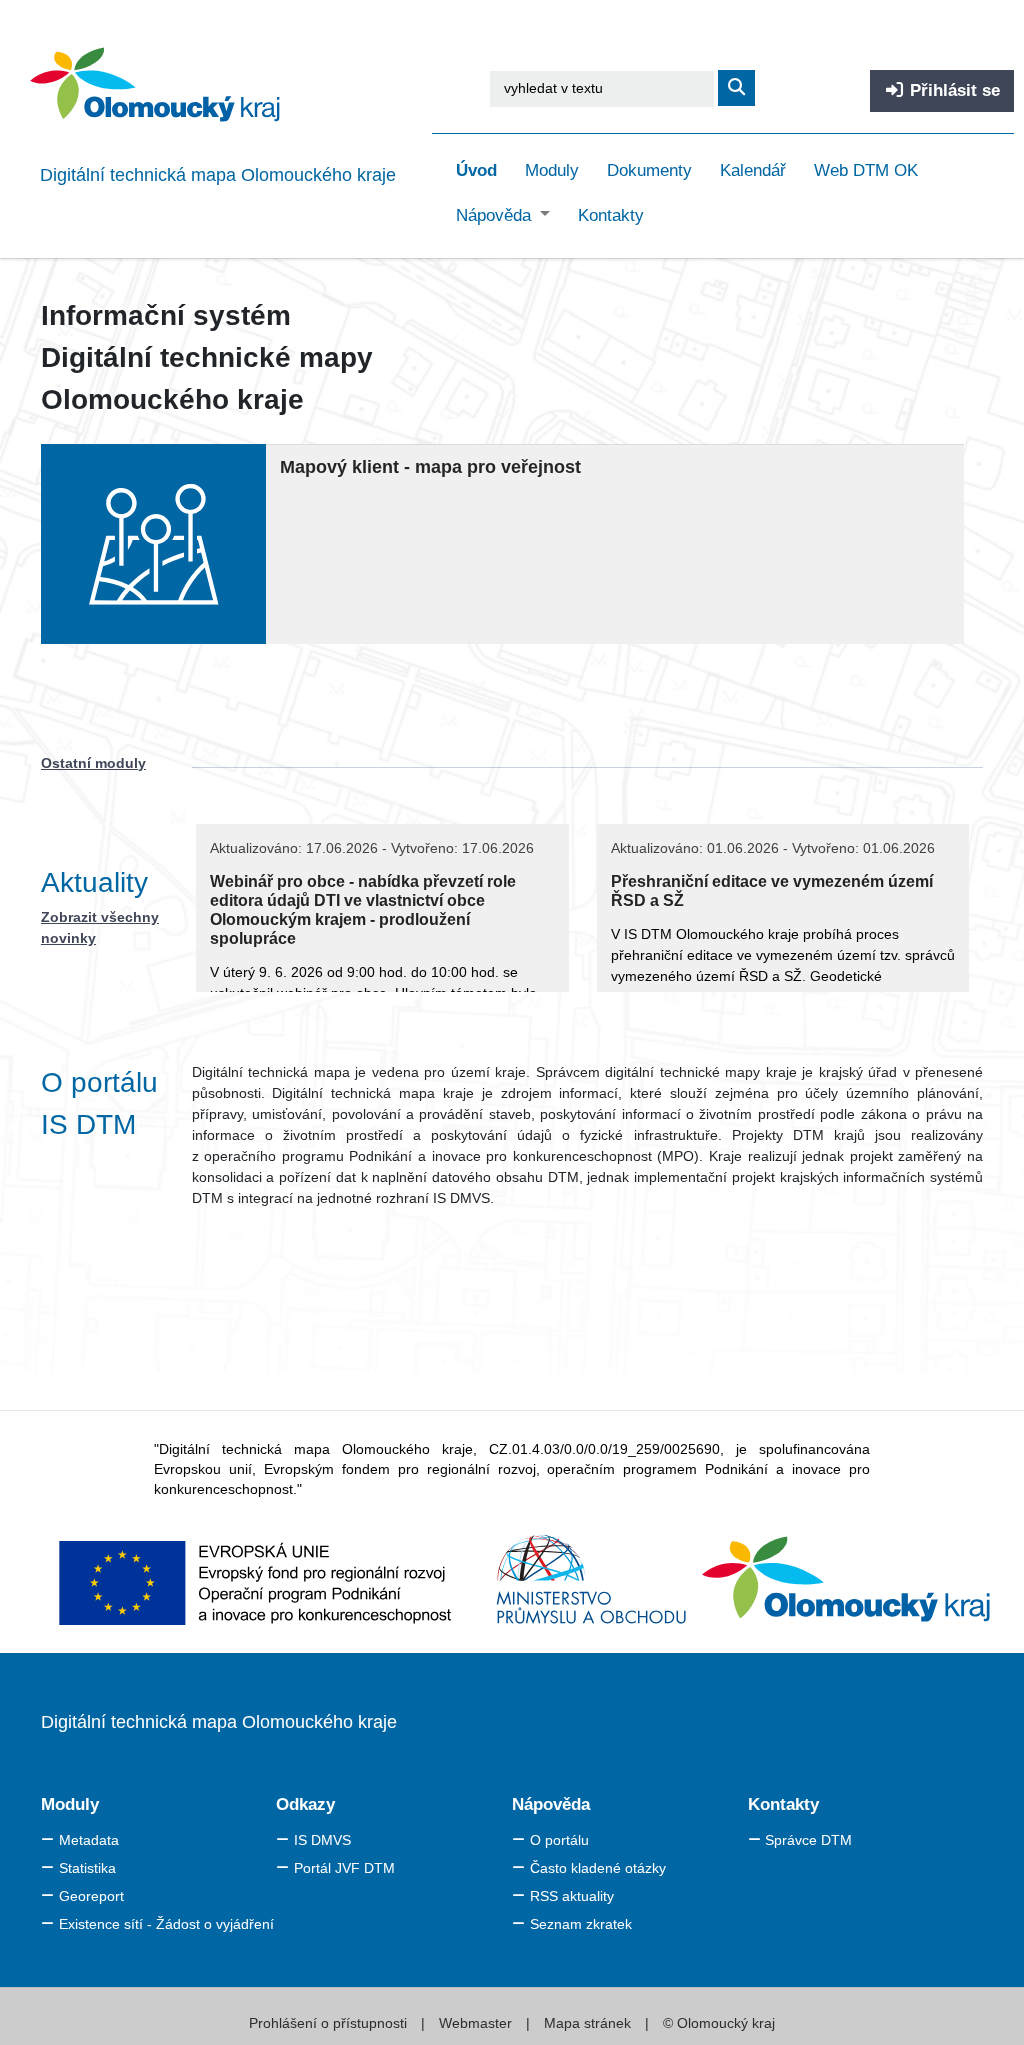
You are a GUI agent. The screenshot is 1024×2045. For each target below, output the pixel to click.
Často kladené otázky (598, 1868)
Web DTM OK (866, 170)
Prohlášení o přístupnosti (330, 2023)
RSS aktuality (572, 1896)
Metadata (89, 1840)
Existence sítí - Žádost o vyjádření (166, 1924)
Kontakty (611, 215)
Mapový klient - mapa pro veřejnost (430, 467)
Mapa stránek (587, 2023)
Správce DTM (808, 1840)
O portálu (559, 1840)
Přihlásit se (952, 90)
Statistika (87, 1868)
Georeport (91, 1896)
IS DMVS (322, 1840)
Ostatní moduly (93, 763)
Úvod (476, 170)
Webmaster (477, 2023)
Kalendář (753, 170)
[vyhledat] (736, 88)
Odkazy (305, 1804)
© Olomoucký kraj (717, 2023)
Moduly (552, 170)
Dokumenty (649, 170)
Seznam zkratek (581, 1924)
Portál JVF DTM (344, 1868)
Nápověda (496, 215)
